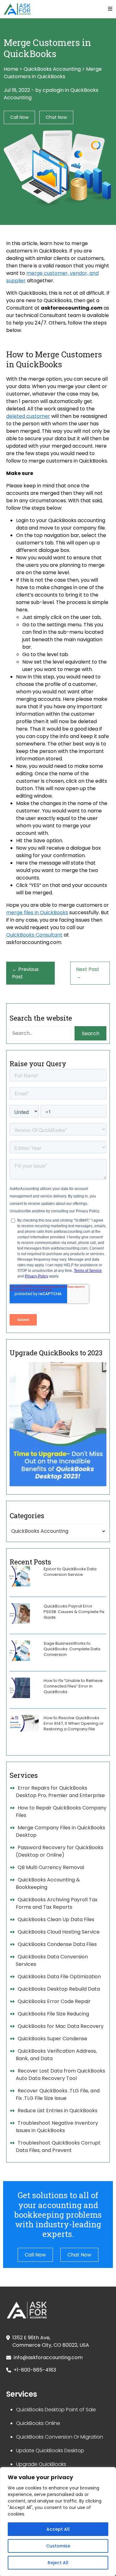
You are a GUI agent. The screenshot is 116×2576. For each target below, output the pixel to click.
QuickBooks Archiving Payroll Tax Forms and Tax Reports (57, 1903)
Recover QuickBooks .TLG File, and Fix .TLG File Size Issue (58, 2094)
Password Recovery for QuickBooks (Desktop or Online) (60, 1851)
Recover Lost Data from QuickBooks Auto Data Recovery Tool (60, 2075)
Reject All (58, 2563)
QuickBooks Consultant (34, 935)
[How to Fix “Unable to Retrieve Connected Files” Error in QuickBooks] (20, 1688)
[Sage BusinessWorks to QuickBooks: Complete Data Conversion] (20, 1651)
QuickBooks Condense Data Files (57, 1944)
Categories (27, 1516)
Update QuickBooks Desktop (50, 2451)
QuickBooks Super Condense (52, 2039)
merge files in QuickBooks (37, 912)
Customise (58, 2546)
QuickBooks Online (38, 2423)
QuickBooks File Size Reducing (53, 2014)
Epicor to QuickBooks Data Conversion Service (70, 1572)
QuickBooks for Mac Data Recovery (61, 2026)
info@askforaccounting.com (48, 2357)
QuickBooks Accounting (52, 69)
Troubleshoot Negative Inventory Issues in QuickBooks (57, 2127)
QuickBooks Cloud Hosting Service (59, 1932)
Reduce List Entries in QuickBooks (58, 2111)
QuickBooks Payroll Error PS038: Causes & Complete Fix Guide (74, 1612)
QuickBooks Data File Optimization (59, 1977)
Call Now (19, 117)
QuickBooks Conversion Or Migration (60, 2437)
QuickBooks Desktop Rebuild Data (59, 1989)
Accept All (58, 2529)
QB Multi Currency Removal (51, 1867)
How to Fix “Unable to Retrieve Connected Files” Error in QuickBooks (73, 1686)
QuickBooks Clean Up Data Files (56, 1919)
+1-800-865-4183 (35, 2370)
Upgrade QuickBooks (41, 2464)
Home (11, 69)
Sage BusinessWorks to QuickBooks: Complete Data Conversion (72, 1649)
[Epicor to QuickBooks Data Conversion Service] (20, 1576)
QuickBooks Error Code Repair (54, 2001)
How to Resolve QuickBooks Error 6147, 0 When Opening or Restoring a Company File (74, 1723)
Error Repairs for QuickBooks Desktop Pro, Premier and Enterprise (60, 1792)
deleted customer (28, 416)
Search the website (41, 1018)
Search (91, 1033)
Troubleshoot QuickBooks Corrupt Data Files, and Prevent (58, 2147)
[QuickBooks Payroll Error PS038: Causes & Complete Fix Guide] (20, 1613)
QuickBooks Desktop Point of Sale (56, 2410)
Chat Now (56, 117)
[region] (58, 2522)
